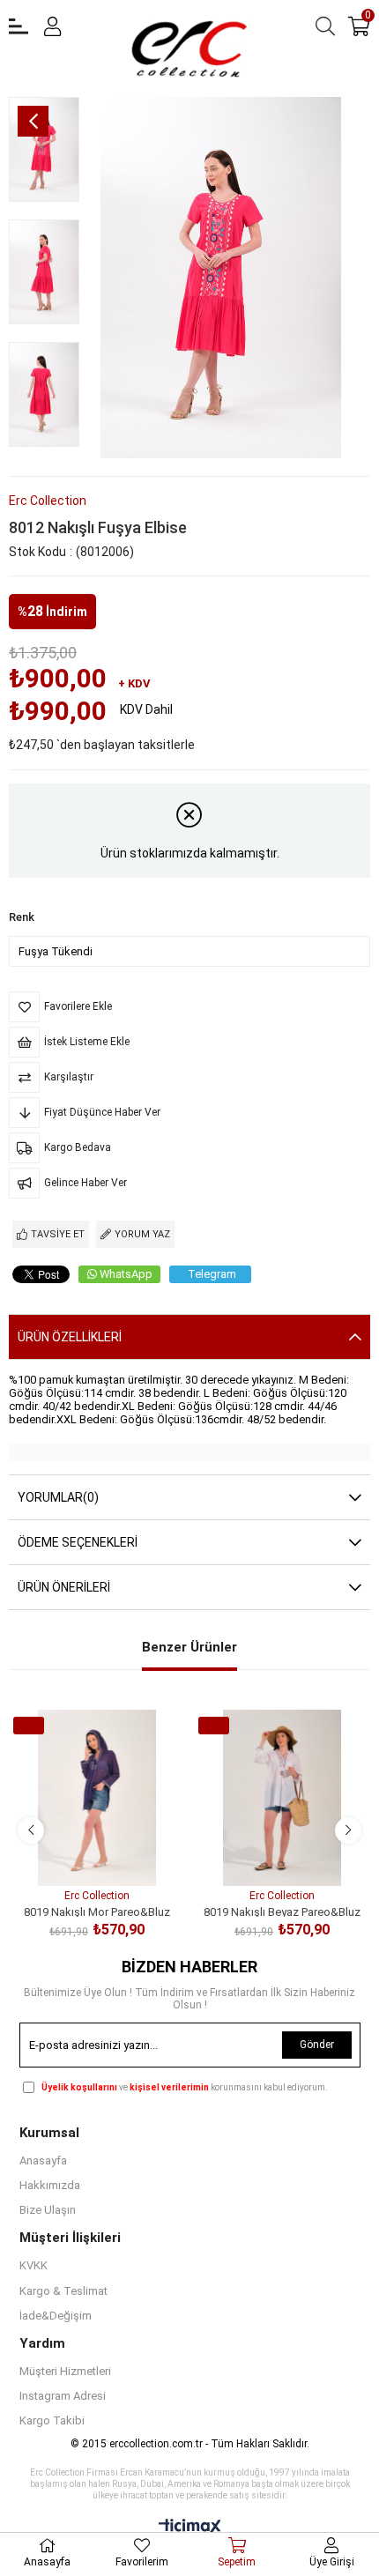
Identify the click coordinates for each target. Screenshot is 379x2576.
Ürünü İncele (117, 1853)
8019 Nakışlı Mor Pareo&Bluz (97, 1911)
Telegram (212, 1274)
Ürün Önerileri (64, 1587)
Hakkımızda (50, 2185)
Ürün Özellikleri (70, 1337)
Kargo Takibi (52, 2420)
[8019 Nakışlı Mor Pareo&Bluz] (97, 1798)
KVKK (33, 2265)
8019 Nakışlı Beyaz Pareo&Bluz (282, 1911)
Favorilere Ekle (77, 1853)
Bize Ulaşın (48, 2210)
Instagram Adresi (63, 2396)
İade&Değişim (56, 2316)
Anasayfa (43, 2160)
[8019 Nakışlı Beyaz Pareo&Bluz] (282, 1798)
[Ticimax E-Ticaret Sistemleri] (190, 2528)
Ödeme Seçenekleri (78, 1542)
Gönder (317, 2045)
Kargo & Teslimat (63, 2291)
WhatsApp (126, 1274)
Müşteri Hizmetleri (65, 2371)
